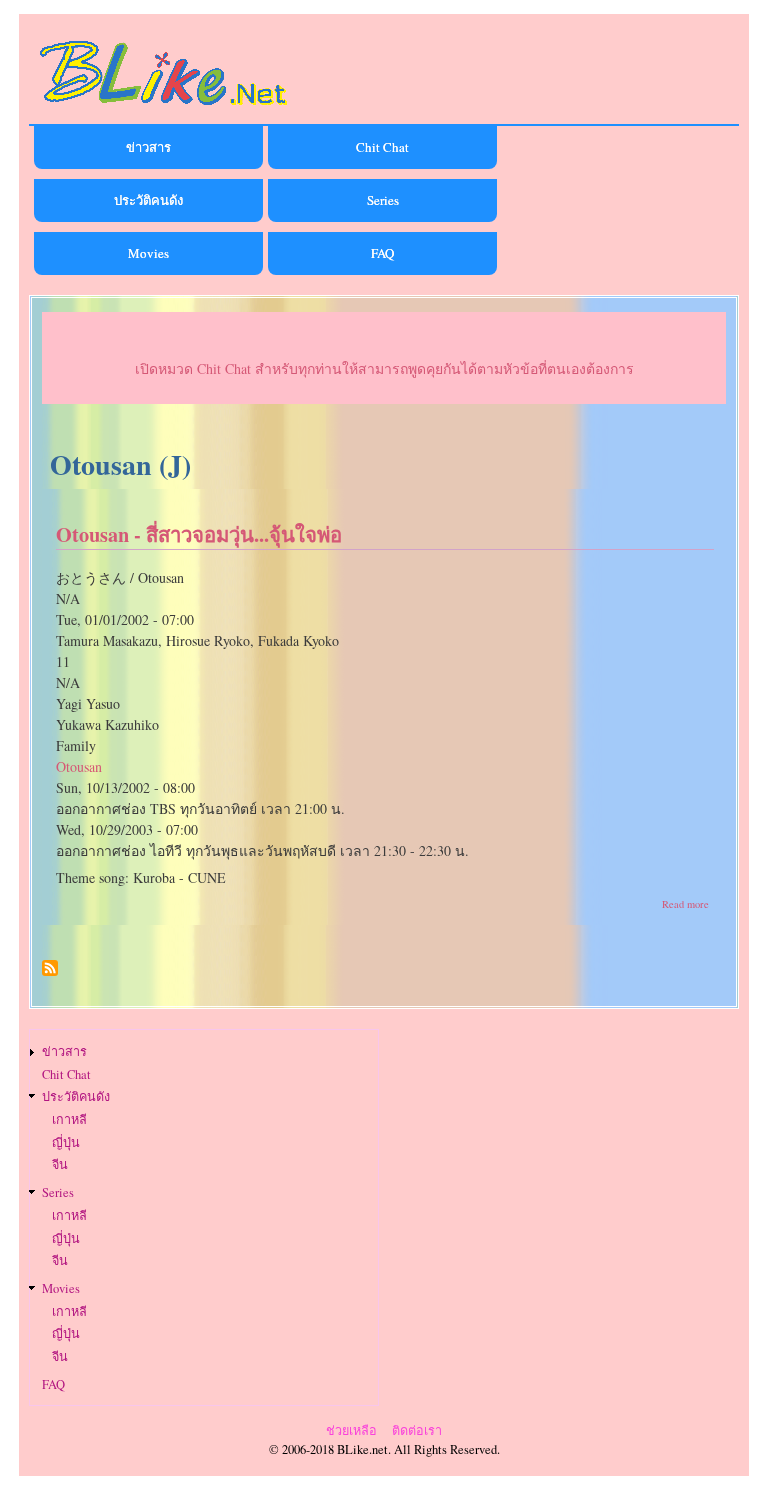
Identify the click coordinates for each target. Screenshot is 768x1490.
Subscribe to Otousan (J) (50, 975)
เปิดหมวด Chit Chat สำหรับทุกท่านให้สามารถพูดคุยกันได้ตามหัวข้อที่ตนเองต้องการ (384, 368)
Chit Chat (382, 147)
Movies (148, 253)
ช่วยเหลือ (351, 1430)
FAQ (382, 253)
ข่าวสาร (148, 147)
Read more (685, 904)
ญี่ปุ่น (66, 1142)
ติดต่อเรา (417, 1430)
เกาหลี (69, 1119)
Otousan (79, 766)
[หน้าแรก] (164, 108)
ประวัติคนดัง (148, 200)
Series (383, 200)
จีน (60, 1164)
